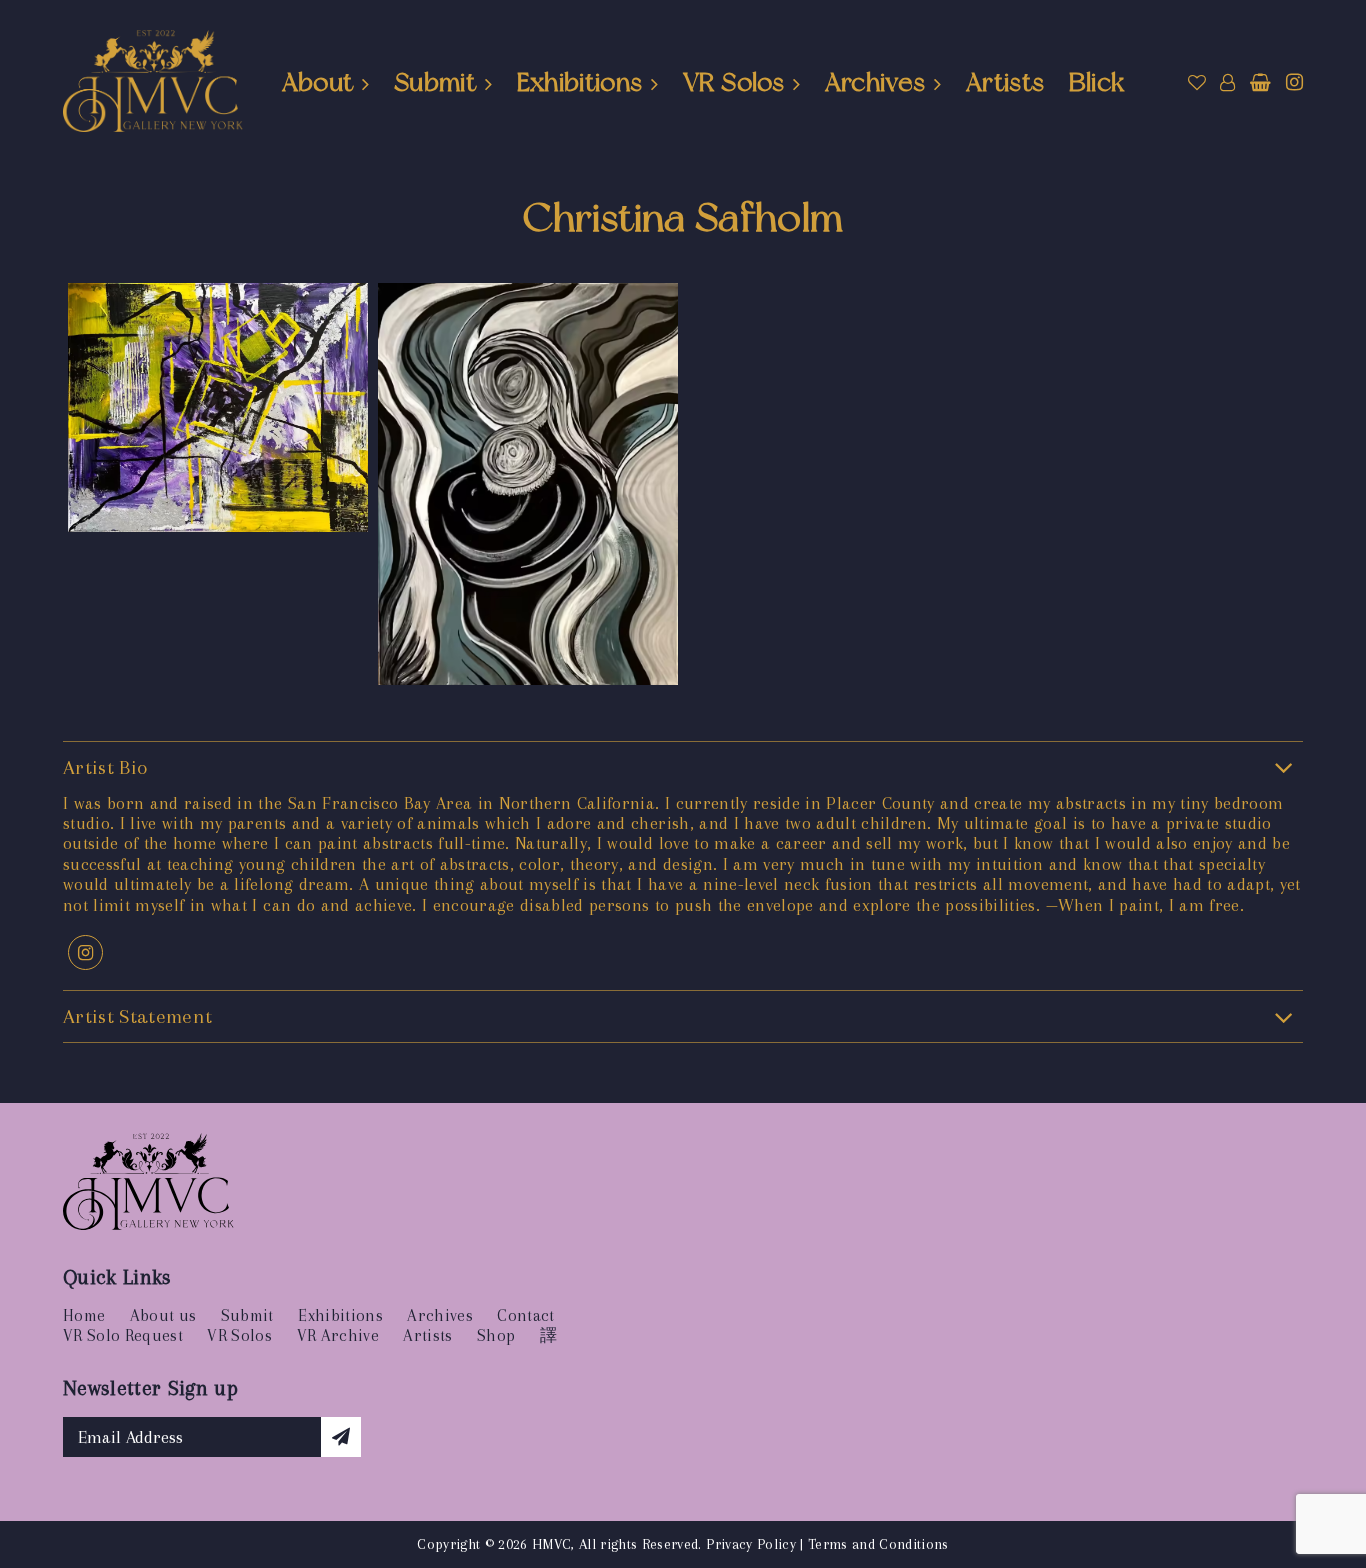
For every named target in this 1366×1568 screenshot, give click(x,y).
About (318, 82)
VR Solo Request (123, 1335)
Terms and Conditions (878, 1544)
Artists (1005, 82)
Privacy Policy (751, 1544)
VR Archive (338, 1335)
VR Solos (733, 82)
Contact (525, 1315)
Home (84, 1315)
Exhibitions (580, 82)
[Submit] (341, 1437)
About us (163, 1315)
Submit (435, 82)
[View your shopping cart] (1260, 83)
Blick (1097, 82)
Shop (496, 1335)
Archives (875, 82)
